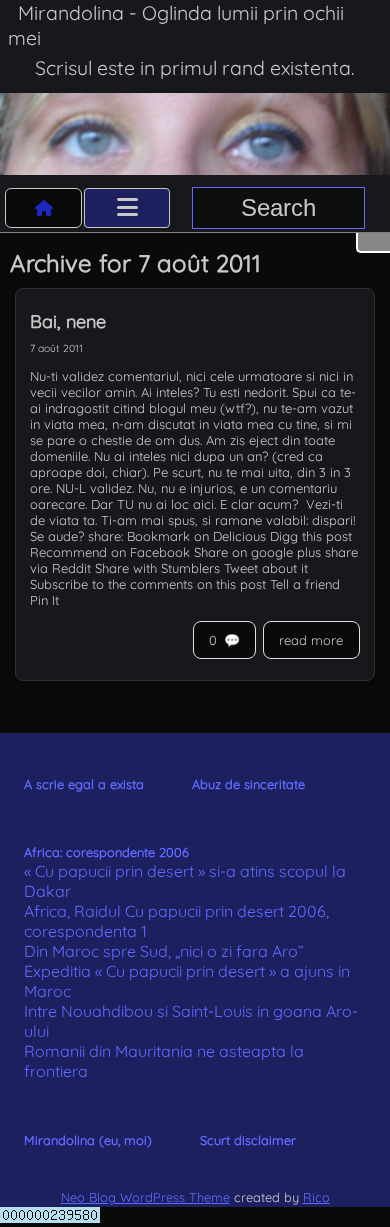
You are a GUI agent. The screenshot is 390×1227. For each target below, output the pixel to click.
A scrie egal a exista (84, 784)
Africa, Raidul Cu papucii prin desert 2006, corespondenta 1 (176, 921)
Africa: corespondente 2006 (106, 852)
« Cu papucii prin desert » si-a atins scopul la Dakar (185, 881)
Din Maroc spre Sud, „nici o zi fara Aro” (164, 951)
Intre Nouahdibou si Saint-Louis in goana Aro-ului (191, 1021)
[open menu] (127, 208)
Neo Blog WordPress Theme (145, 1197)
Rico (316, 1197)
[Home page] (44, 208)
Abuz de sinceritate (248, 784)
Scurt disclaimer (248, 1140)
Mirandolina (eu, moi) (88, 1140)
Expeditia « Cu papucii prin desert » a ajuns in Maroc (187, 981)
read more (311, 640)
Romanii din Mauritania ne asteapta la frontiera (164, 1061)
